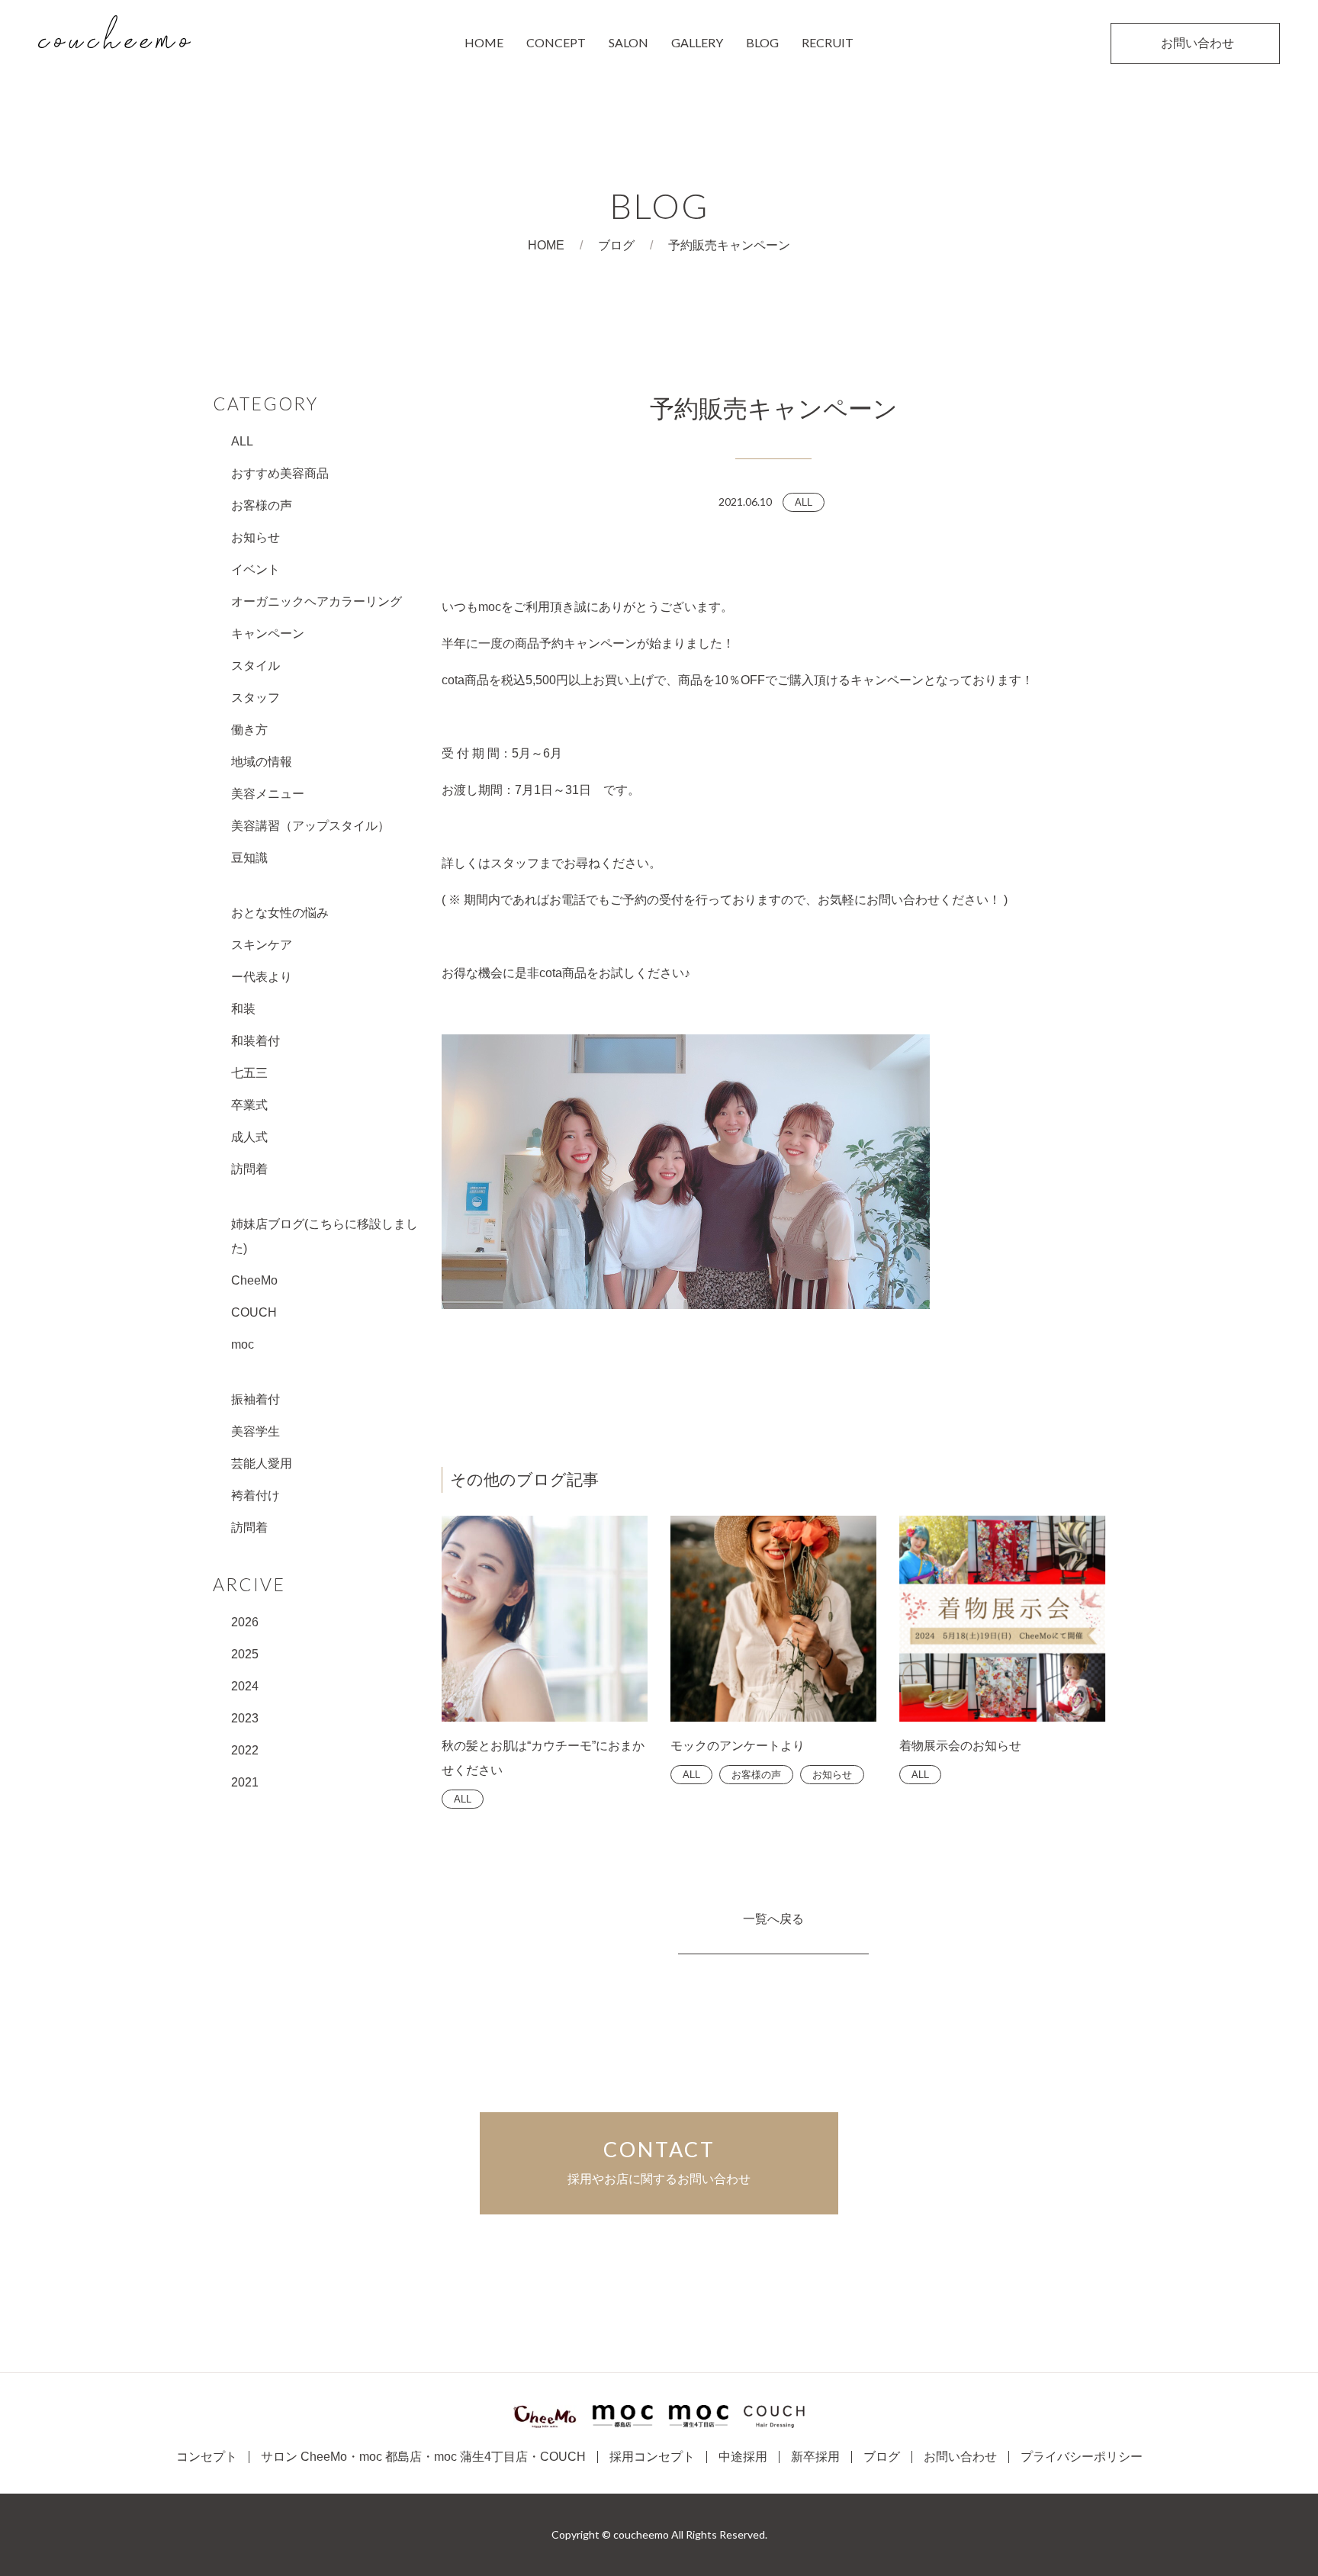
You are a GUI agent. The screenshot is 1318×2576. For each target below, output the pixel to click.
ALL (242, 441)
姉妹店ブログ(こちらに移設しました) (325, 1236)
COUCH (254, 1312)
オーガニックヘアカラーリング (317, 601)
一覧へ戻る (773, 1919)
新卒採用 (815, 2457)
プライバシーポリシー (1082, 2457)
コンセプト (207, 2457)
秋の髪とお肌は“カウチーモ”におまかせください (543, 1758)
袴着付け (256, 1495)
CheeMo (254, 1280)
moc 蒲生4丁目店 (481, 2457)
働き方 (249, 730)
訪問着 (249, 1169)
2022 (245, 1750)
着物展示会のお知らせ (960, 1746)
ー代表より (262, 977)
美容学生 (256, 1431)
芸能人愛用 (262, 1463)
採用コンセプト (652, 2457)
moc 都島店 (391, 2457)
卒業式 (249, 1105)
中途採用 (743, 2457)
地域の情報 (262, 762)
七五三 (249, 1073)
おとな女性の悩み (280, 913)
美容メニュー (268, 794)
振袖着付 (256, 1399)
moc (243, 1344)
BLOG (762, 42)
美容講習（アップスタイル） (310, 826)
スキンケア (262, 945)
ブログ (616, 245)
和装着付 (256, 1041)
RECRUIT (828, 42)
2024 (245, 1686)
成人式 (249, 1137)
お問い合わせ (960, 2457)
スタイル (256, 666)
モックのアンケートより (738, 1746)
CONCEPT (556, 42)
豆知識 (249, 858)
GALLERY (697, 42)
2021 (245, 1782)
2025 (245, 1654)
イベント (256, 569)
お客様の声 (262, 505)
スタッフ (256, 698)
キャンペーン (268, 634)
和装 (243, 1009)
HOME (484, 42)
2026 (245, 1622)
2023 (245, 1718)
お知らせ (256, 537)
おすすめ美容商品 (280, 473)
